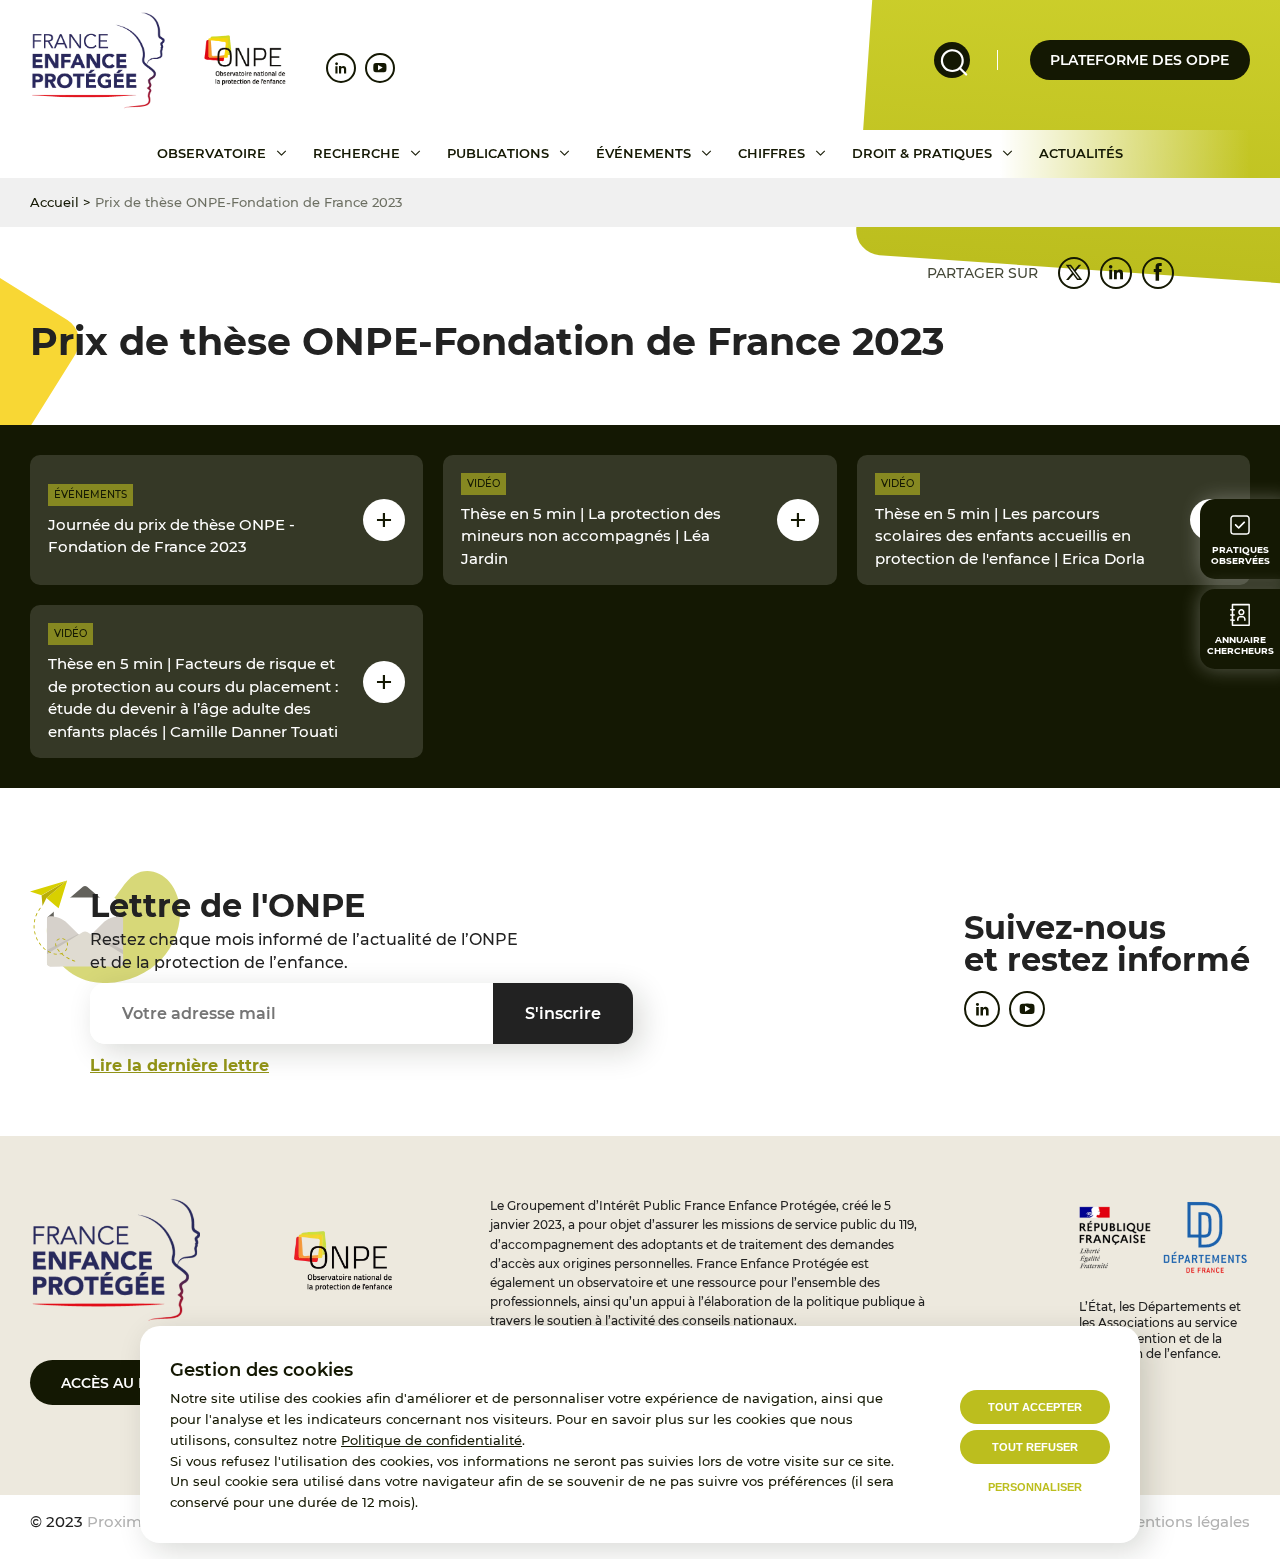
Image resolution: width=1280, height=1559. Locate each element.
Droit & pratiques (922, 153)
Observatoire (211, 153)
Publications (498, 153)
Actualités (1081, 153)
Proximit (119, 1521)
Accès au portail (130, 1383)
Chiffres (771, 153)
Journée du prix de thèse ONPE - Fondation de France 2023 (171, 536)
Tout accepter (1035, 1407)
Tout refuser (1035, 1447)
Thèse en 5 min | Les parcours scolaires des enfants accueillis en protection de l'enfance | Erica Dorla (1010, 536)
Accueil (54, 202)
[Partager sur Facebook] (1158, 273)
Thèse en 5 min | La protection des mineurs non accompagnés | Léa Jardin (591, 536)
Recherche (356, 153)
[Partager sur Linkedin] (1116, 273)
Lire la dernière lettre (179, 1065)
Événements (643, 153)
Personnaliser (1035, 1487)
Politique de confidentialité (431, 1440)
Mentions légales (1186, 1521)
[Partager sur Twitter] (1074, 273)
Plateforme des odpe (1139, 60)
